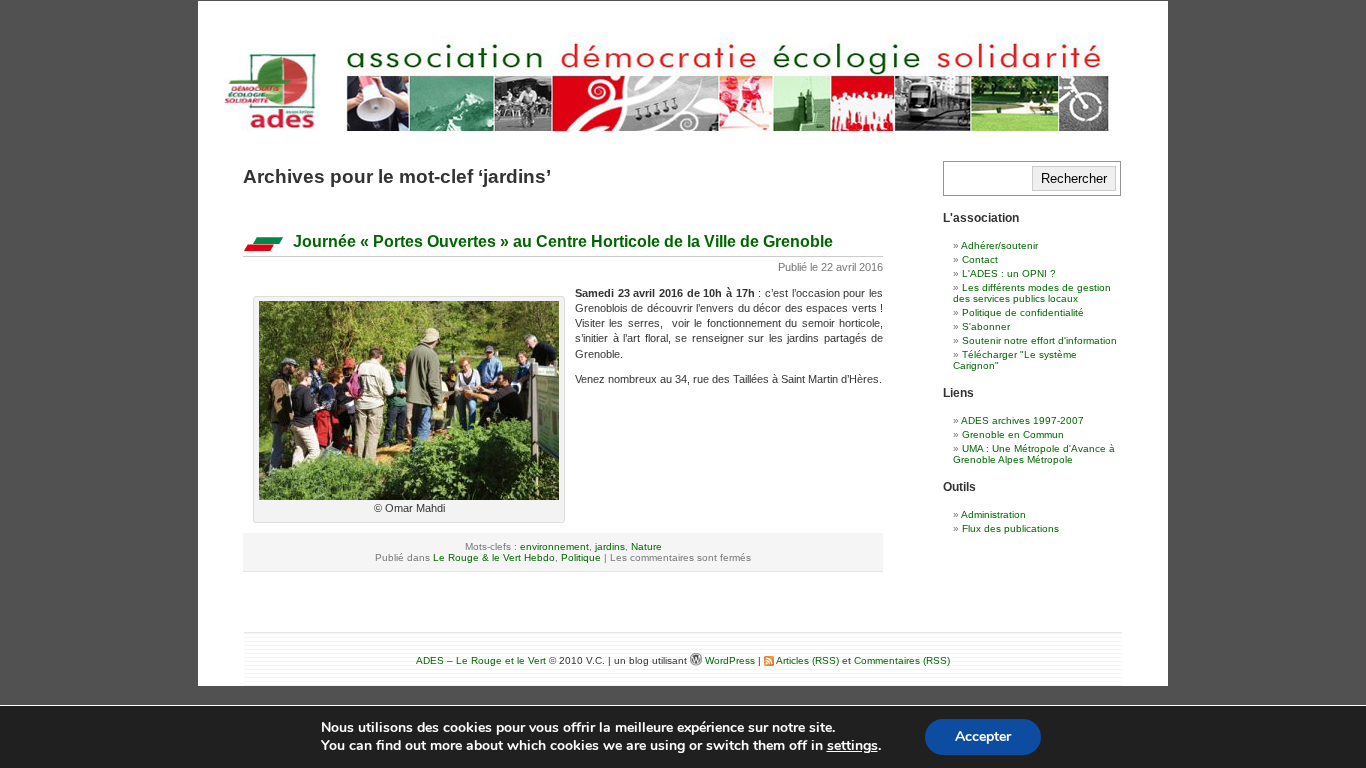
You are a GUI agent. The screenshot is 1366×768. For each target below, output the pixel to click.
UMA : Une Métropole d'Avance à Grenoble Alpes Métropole (1034, 454)
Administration (993, 514)
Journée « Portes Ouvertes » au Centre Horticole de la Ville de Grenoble (563, 241)
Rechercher (1074, 178)
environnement (554, 546)
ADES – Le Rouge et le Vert (481, 660)
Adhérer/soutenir (999, 245)
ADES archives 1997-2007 (1022, 420)
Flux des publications (1010, 528)
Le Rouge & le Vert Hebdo (494, 557)
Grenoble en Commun (1013, 434)
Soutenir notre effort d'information (1039, 340)
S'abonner (986, 326)
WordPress (731, 660)
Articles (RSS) (806, 660)
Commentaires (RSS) (902, 660)
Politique (581, 557)
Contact (980, 259)
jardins (610, 546)
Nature (646, 546)
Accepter (983, 736)
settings (852, 746)
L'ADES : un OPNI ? (1009, 273)
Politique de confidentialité (1023, 312)
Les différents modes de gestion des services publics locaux (1032, 293)
